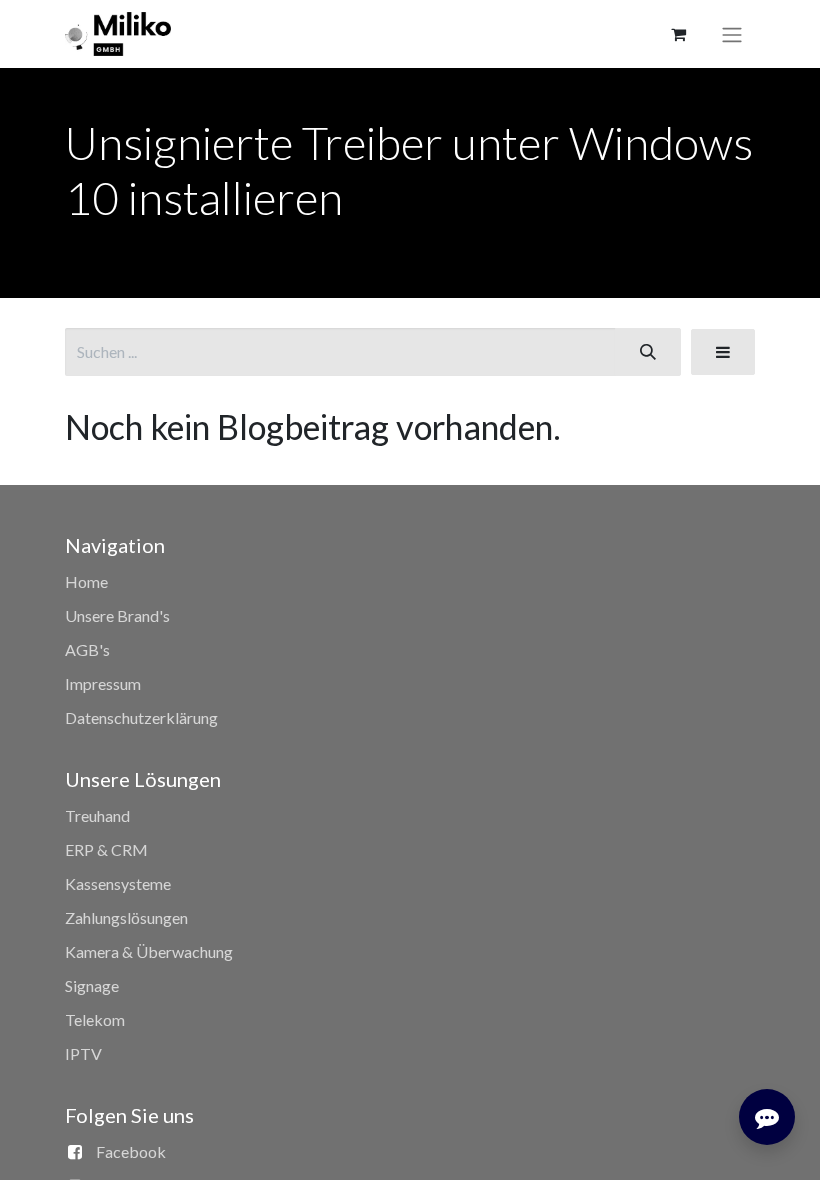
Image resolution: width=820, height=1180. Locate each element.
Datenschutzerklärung (141, 717)
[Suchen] (648, 352)
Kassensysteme (118, 883)
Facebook (131, 1151)
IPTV (83, 1053)
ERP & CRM (106, 849)
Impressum (103, 683)
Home (86, 581)
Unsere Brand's (117, 615)
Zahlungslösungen (126, 917)
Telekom (95, 1019)
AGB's (87, 649)
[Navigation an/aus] (732, 34)
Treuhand (97, 815)
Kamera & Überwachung (149, 951)
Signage (92, 985)
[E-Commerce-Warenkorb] (678, 34)
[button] (723, 352)
